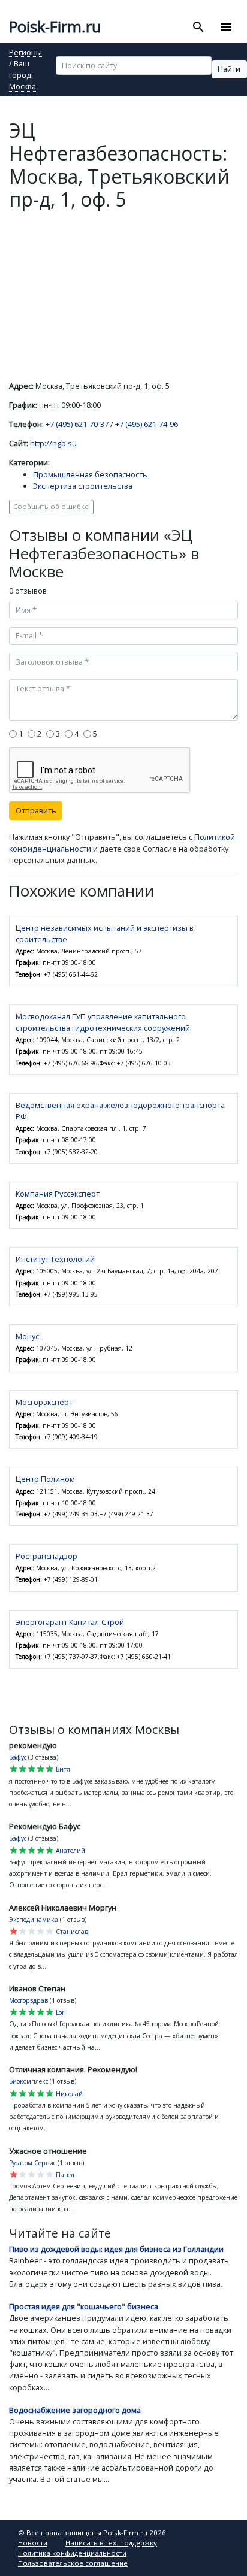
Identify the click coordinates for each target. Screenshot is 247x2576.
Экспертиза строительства (83, 486)
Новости (33, 2543)
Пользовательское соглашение (73, 2563)
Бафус (18, 1757)
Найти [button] (229, 69)
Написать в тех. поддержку (111, 2543)
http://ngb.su (53, 443)
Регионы (25, 53)
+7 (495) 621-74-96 (147, 424)
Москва (22, 87)
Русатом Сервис (32, 2163)
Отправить (36, 810)
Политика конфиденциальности (72, 2553)
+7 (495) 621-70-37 (77, 424)
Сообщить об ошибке (51, 506)
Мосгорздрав (28, 2000)
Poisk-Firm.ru (55, 27)
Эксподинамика (34, 1920)
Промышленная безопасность (90, 474)
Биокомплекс (28, 2081)
